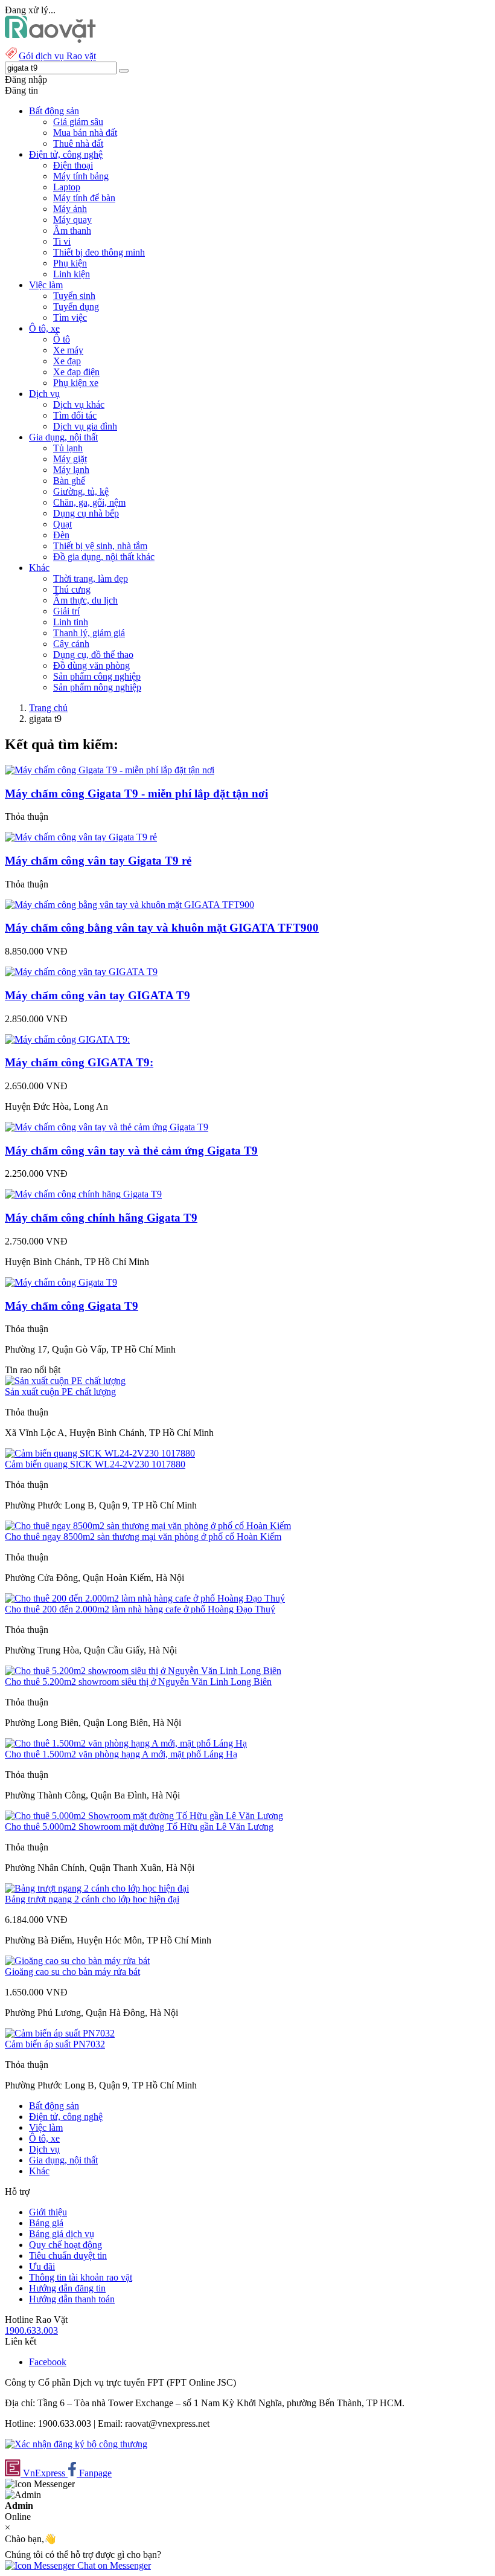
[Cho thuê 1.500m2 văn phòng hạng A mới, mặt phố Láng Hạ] (126, 1743)
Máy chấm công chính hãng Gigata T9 (101, 1218)
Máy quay (72, 220)
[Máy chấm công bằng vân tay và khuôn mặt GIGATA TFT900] (129, 905)
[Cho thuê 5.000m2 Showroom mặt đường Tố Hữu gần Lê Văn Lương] (144, 1816)
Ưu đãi (42, 2266)
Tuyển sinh (74, 296)
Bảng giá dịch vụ (62, 2234)
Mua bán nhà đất (85, 133)
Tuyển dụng (76, 307)
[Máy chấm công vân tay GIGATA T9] (81, 972)
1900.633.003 (31, 2330)
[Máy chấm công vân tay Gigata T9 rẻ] (81, 837)
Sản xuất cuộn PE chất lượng (60, 1392)
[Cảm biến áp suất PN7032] (60, 2033)
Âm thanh (72, 230)
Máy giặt (70, 459)
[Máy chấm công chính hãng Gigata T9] (83, 1194)
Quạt (62, 524)
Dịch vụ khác (79, 404)
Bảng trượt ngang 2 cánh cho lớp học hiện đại (92, 1899)
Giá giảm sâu (78, 122)
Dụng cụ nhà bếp (86, 513)
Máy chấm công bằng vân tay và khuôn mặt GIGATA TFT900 (162, 928)
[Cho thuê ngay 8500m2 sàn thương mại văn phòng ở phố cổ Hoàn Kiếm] (148, 1526)
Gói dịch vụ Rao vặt (57, 56)
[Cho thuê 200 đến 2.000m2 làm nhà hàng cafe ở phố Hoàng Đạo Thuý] (145, 1598)
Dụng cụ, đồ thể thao (93, 655)
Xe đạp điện (76, 372)
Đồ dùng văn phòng (91, 665)
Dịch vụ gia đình (85, 426)
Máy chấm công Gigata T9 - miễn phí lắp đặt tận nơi (136, 794)
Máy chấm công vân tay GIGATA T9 (97, 995)
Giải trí (66, 611)
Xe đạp (67, 361)
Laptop (67, 187)
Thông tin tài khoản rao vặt (81, 2277)
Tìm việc (70, 317)
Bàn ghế (69, 481)
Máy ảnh (70, 209)
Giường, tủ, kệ (81, 491)
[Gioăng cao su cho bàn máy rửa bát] (77, 1961)
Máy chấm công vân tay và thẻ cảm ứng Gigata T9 (131, 1151)
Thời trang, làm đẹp (91, 578)
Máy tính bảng (81, 176)
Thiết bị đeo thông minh (99, 252)
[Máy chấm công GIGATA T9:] (67, 1039)
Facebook (48, 2362)
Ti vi (62, 241)
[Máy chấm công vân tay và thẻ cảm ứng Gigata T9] (107, 1127)
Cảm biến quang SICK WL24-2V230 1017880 (95, 1464)
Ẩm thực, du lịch (85, 600)
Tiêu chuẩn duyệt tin (68, 2256)
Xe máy (68, 350)
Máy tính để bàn (84, 198)
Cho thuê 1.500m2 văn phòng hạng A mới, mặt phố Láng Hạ (121, 1754)
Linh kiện (72, 274)
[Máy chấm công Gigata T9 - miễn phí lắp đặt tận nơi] (110, 770)
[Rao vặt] (50, 40)
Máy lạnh (71, 470)
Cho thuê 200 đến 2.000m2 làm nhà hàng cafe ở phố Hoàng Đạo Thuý (140, 1609)
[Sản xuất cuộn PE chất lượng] (65, 1381)
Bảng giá (46, 2223)
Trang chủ (48, 708)
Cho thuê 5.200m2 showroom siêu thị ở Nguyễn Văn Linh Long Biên (138, 1682)
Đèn (61, 535)
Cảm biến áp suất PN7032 (55, 2044)
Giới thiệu (48, 2212)
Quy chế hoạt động (65, 2245)
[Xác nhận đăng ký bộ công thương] (76, 2444)
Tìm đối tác (75, 415)
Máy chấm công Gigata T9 (72, 1306)
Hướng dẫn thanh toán (72, 2299)
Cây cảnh (71, 644)
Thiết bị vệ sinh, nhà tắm (100, 546)
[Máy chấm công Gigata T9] (61, 1282)
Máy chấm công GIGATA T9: (79, 1062)
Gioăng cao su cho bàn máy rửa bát (72, 1972)
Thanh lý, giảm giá (89, 633)
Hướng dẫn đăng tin (67, 2288)
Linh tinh (71, 622)
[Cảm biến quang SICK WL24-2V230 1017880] (100, 1453)
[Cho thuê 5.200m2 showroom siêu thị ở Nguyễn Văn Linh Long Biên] (143, 1671)
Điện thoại (73, 165)
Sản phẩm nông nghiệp (97, 687)
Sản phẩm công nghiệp (97, 676)
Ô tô (62, 339)
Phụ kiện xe (76, 383)
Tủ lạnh (68, 448)
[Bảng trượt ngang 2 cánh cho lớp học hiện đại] (97, 1888)
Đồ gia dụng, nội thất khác (104, 557)
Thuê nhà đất (78, 143)
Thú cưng (72, 589)
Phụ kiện (70, 263)
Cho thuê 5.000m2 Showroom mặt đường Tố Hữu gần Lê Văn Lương (139, 1827)
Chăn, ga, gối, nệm (89, 502)
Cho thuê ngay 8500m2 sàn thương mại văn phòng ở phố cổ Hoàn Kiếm (143, 1537)
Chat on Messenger (113, 2565)
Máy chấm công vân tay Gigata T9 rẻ (98, 861)
